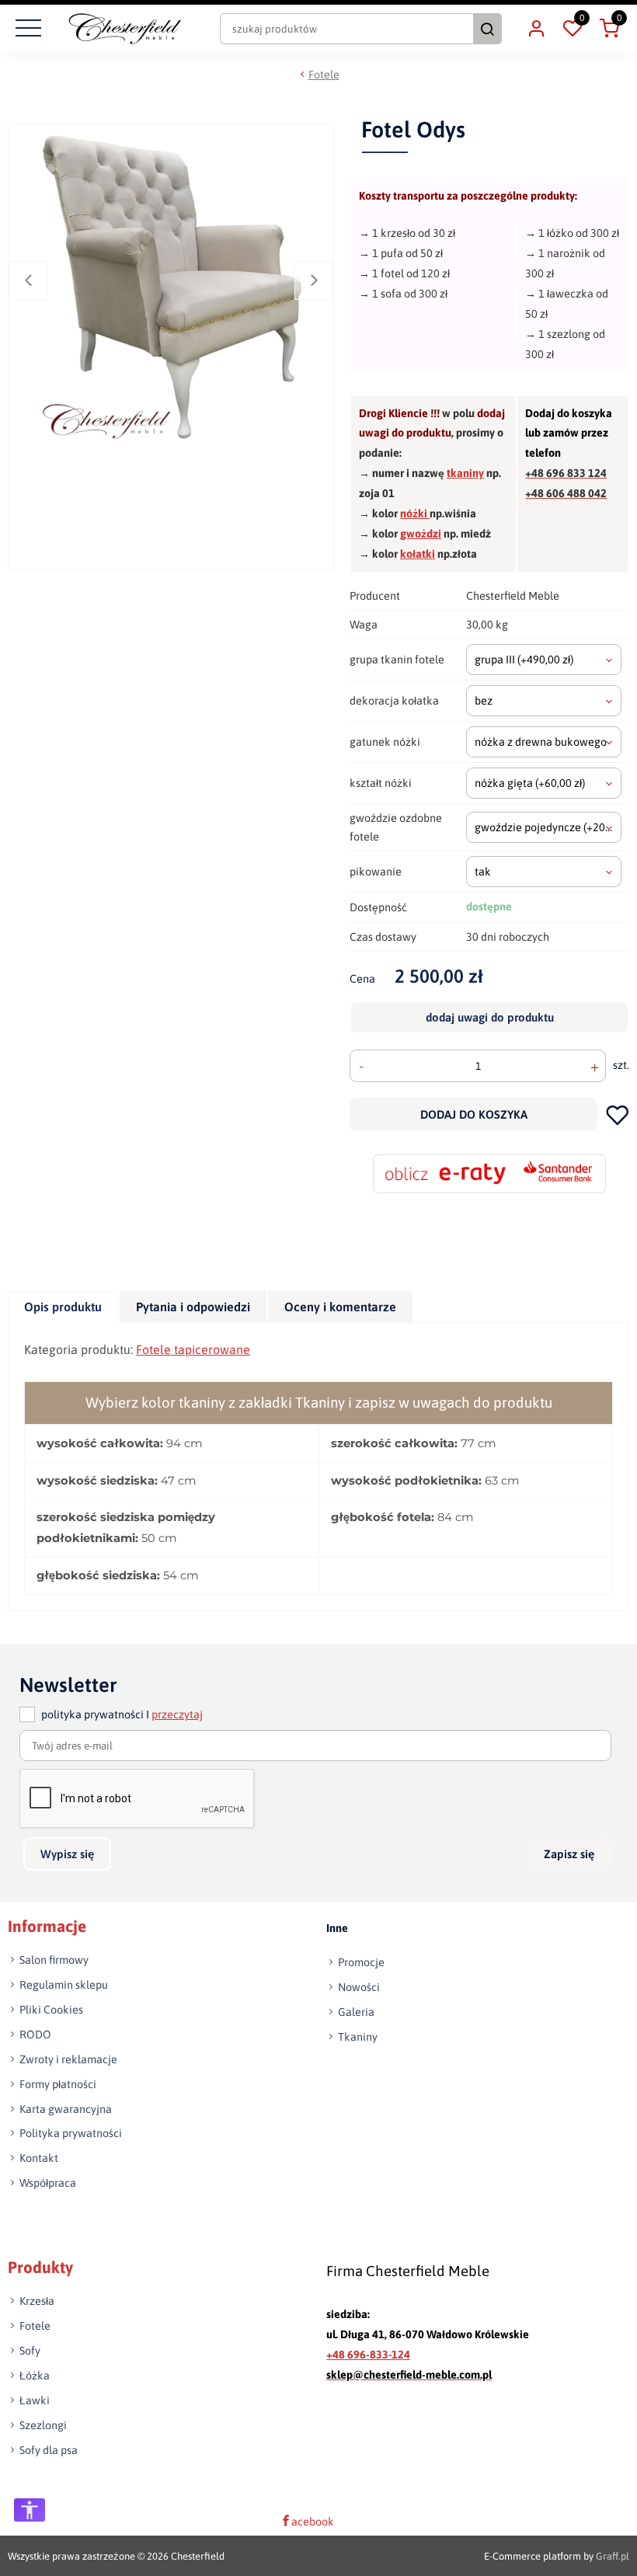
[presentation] (63, 1307)
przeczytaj (177, 1714)
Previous (28, 280)
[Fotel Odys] (173, 285)
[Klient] (536, 29)
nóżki (415, 513)
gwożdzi (421, 534)
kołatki (418, 554)
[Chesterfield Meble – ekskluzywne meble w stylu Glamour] (125, 29)
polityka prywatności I (122, 1714)
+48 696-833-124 (368, 2354)
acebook (313, 2522)
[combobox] (544, 660)
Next (314, 280)
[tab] (64, 1307)
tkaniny (465, 473)
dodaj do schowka (617, 1114)
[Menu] (26, 29)
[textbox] (544, 660)
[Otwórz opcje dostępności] (30, 2510)
